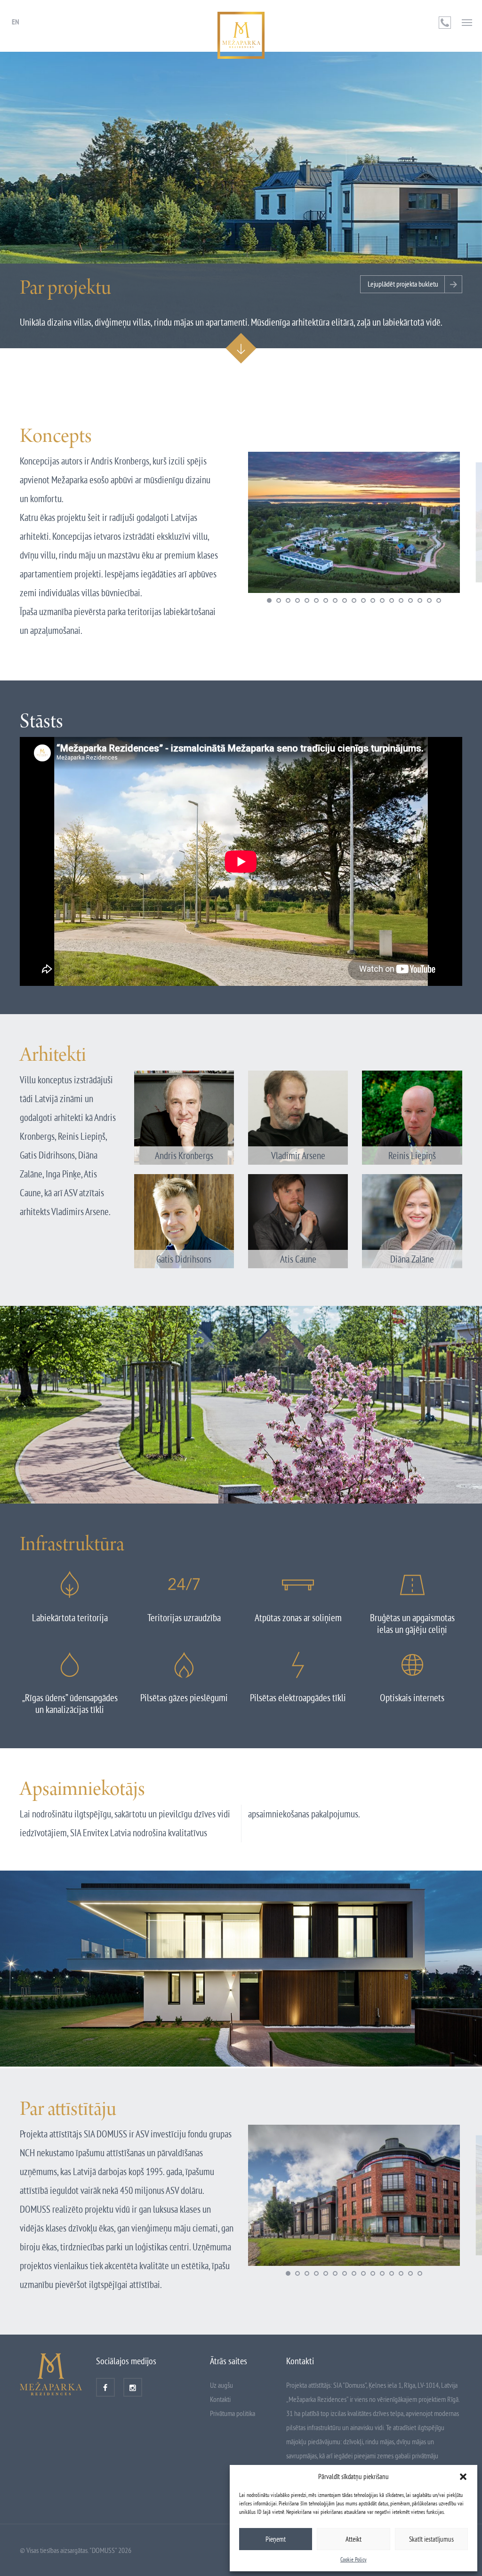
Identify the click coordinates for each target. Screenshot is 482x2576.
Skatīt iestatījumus (431, 2539)
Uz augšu (221, 2385)
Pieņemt (276, 2539)
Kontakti (220, 2399)
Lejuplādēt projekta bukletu (403, 284)
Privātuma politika (233, 2413)
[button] (463, 2477)
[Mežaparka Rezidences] (241, 35)
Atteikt (353, 2539)
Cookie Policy (353, 2559)
